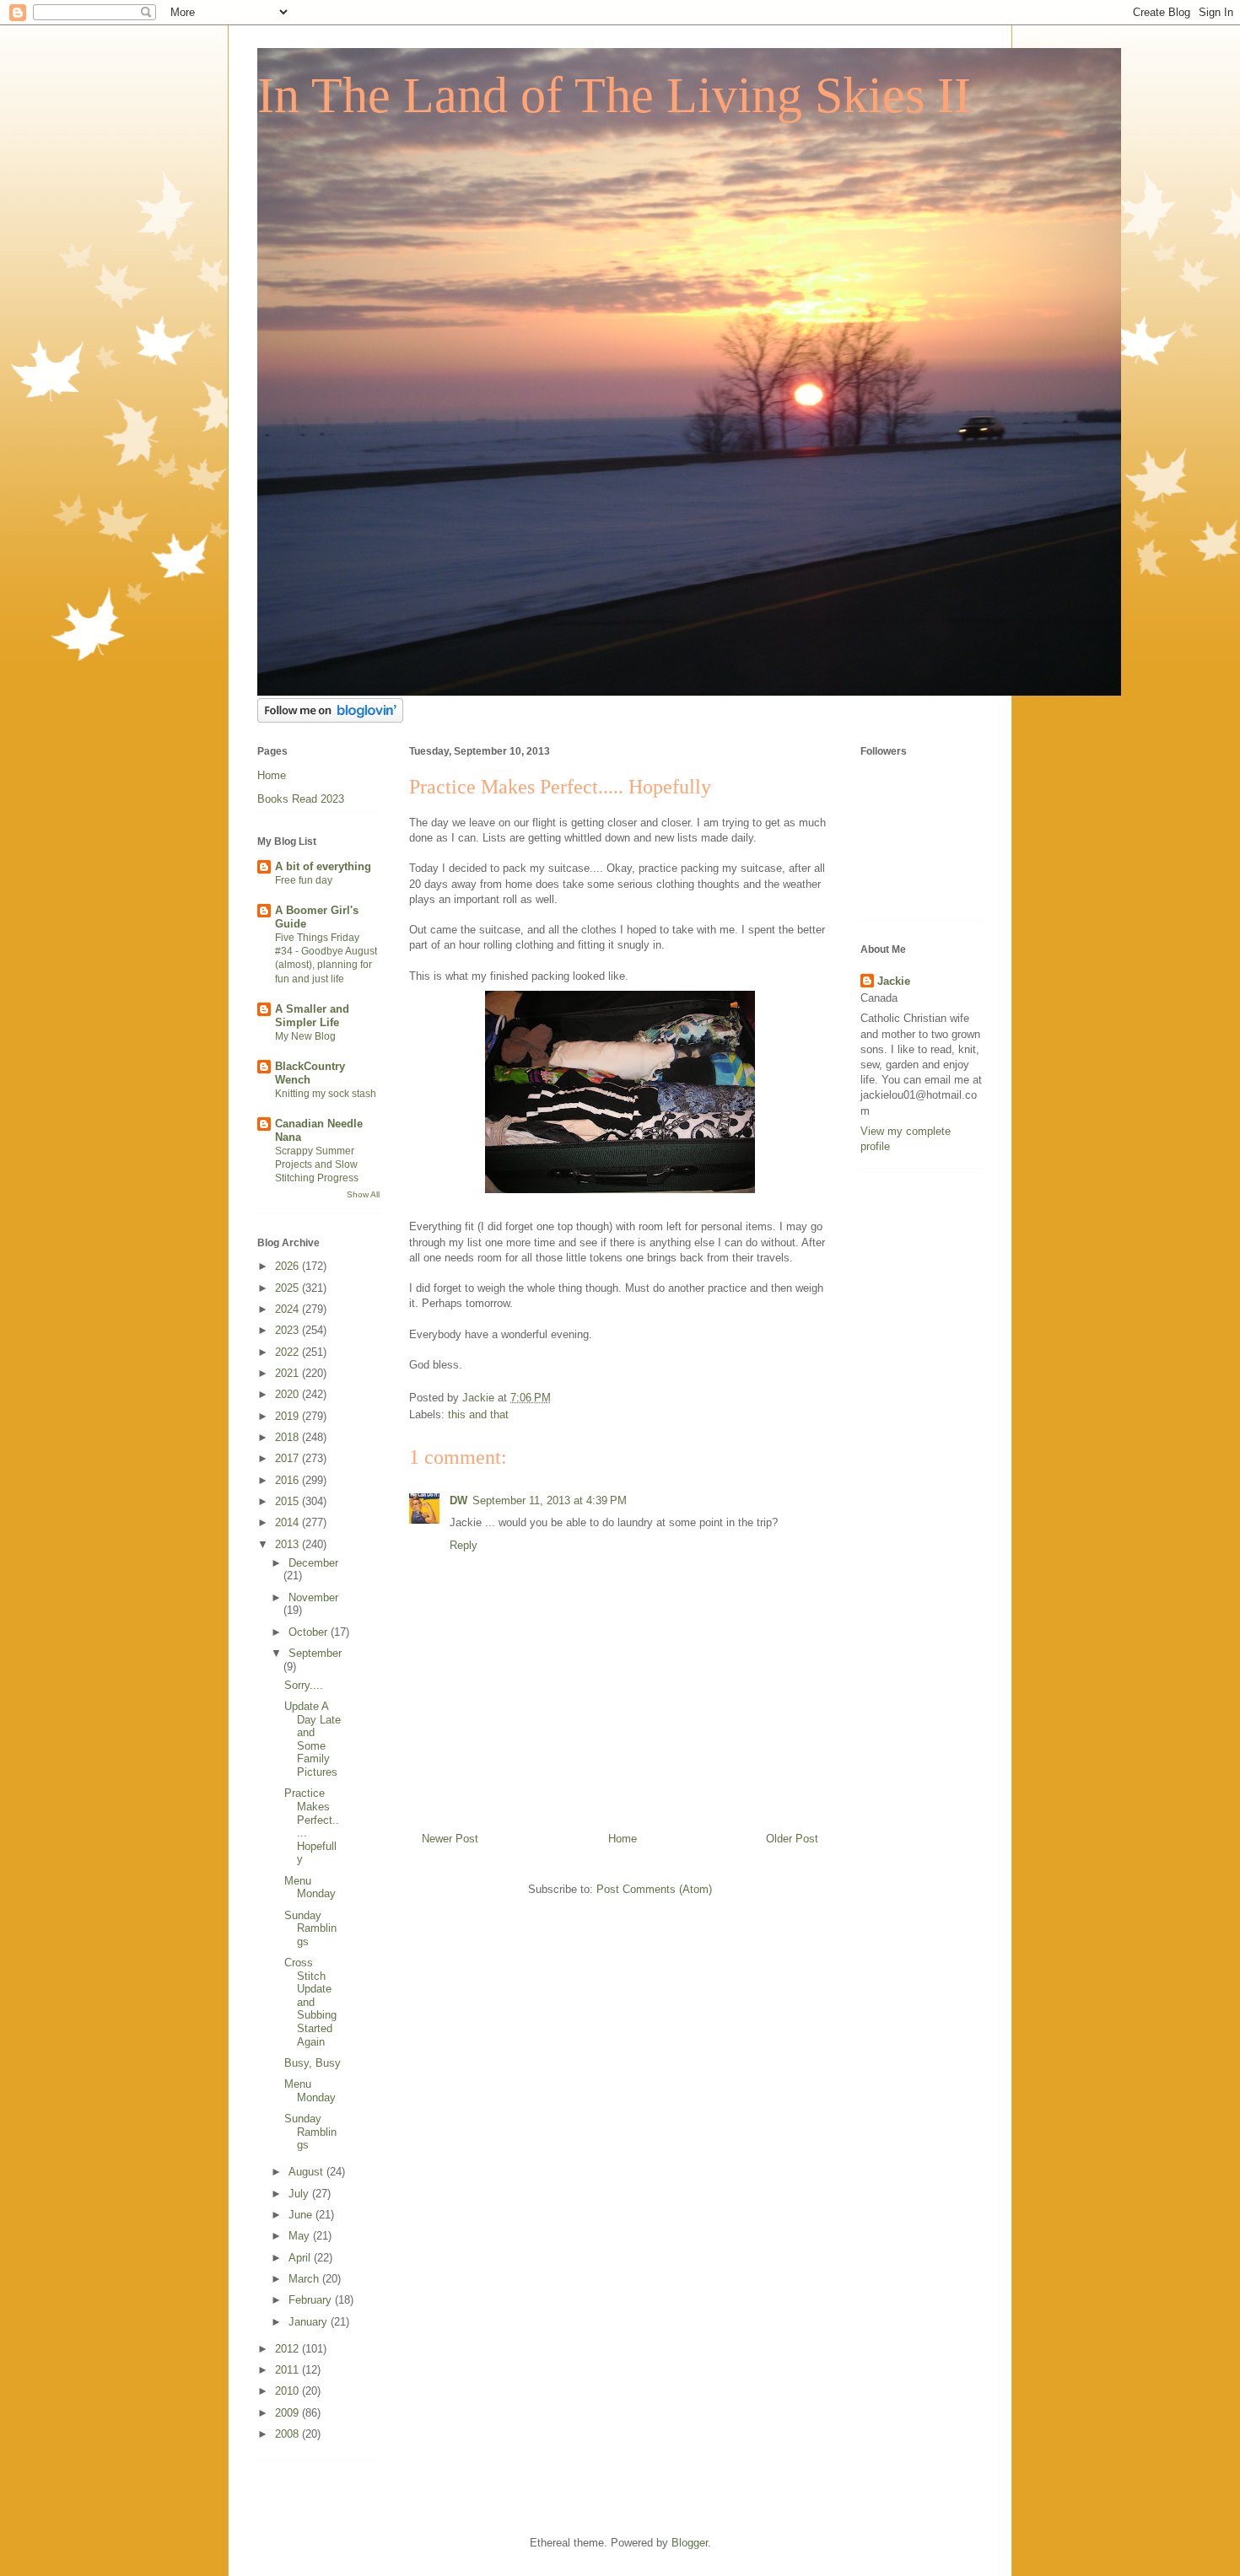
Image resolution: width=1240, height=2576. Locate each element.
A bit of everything (323, 866)
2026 (288, 1266)
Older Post (792, 1839)
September (315, 1653)
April (301, 2258)
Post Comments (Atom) (654, 1889)
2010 (288, 2391)
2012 (288, 2349)
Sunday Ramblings (310, 1928)
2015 (288, 1501)
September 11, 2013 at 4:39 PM (550, 1500)
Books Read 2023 (301, 799)
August (307, 2172)
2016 (288, 1480)
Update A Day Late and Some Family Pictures (313, 1739)
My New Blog (305, 1036)
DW (458, 1500)
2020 (288, 1394)
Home (623, 1839)
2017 (288, 1458)
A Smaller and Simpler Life (312, 1016)
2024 (288, 1309)
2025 (288, 1288)
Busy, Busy (313, 2063)
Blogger (690, 2543)
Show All (363, 1194)
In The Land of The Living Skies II (614, 95)
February (312, 2300)
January (310, 2322)
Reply (464, 1545)
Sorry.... (304, 1685)
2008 (288, 2434)
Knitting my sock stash (326, 1094)
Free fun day (304, 880)
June (302, 2215)
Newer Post (450, 1839)
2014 (288, 1522)
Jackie (894, 981)
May (301, 2236)
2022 (288, 1352)
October (310, 1632)
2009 (288, 2413)
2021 (288, 1373)
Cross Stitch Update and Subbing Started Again (310, 2002)
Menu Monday (310, 1888)
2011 (288, 2370)
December (313, 1563)
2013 (288, 1544)
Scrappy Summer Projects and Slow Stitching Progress (317, 1164)
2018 (288, 1437)
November (313, 1597)
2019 (288, 1416)
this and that (478, 1414)
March (305, 2279)
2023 (288, 1330)
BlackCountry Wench (310, 1073)
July (300, 2194)
